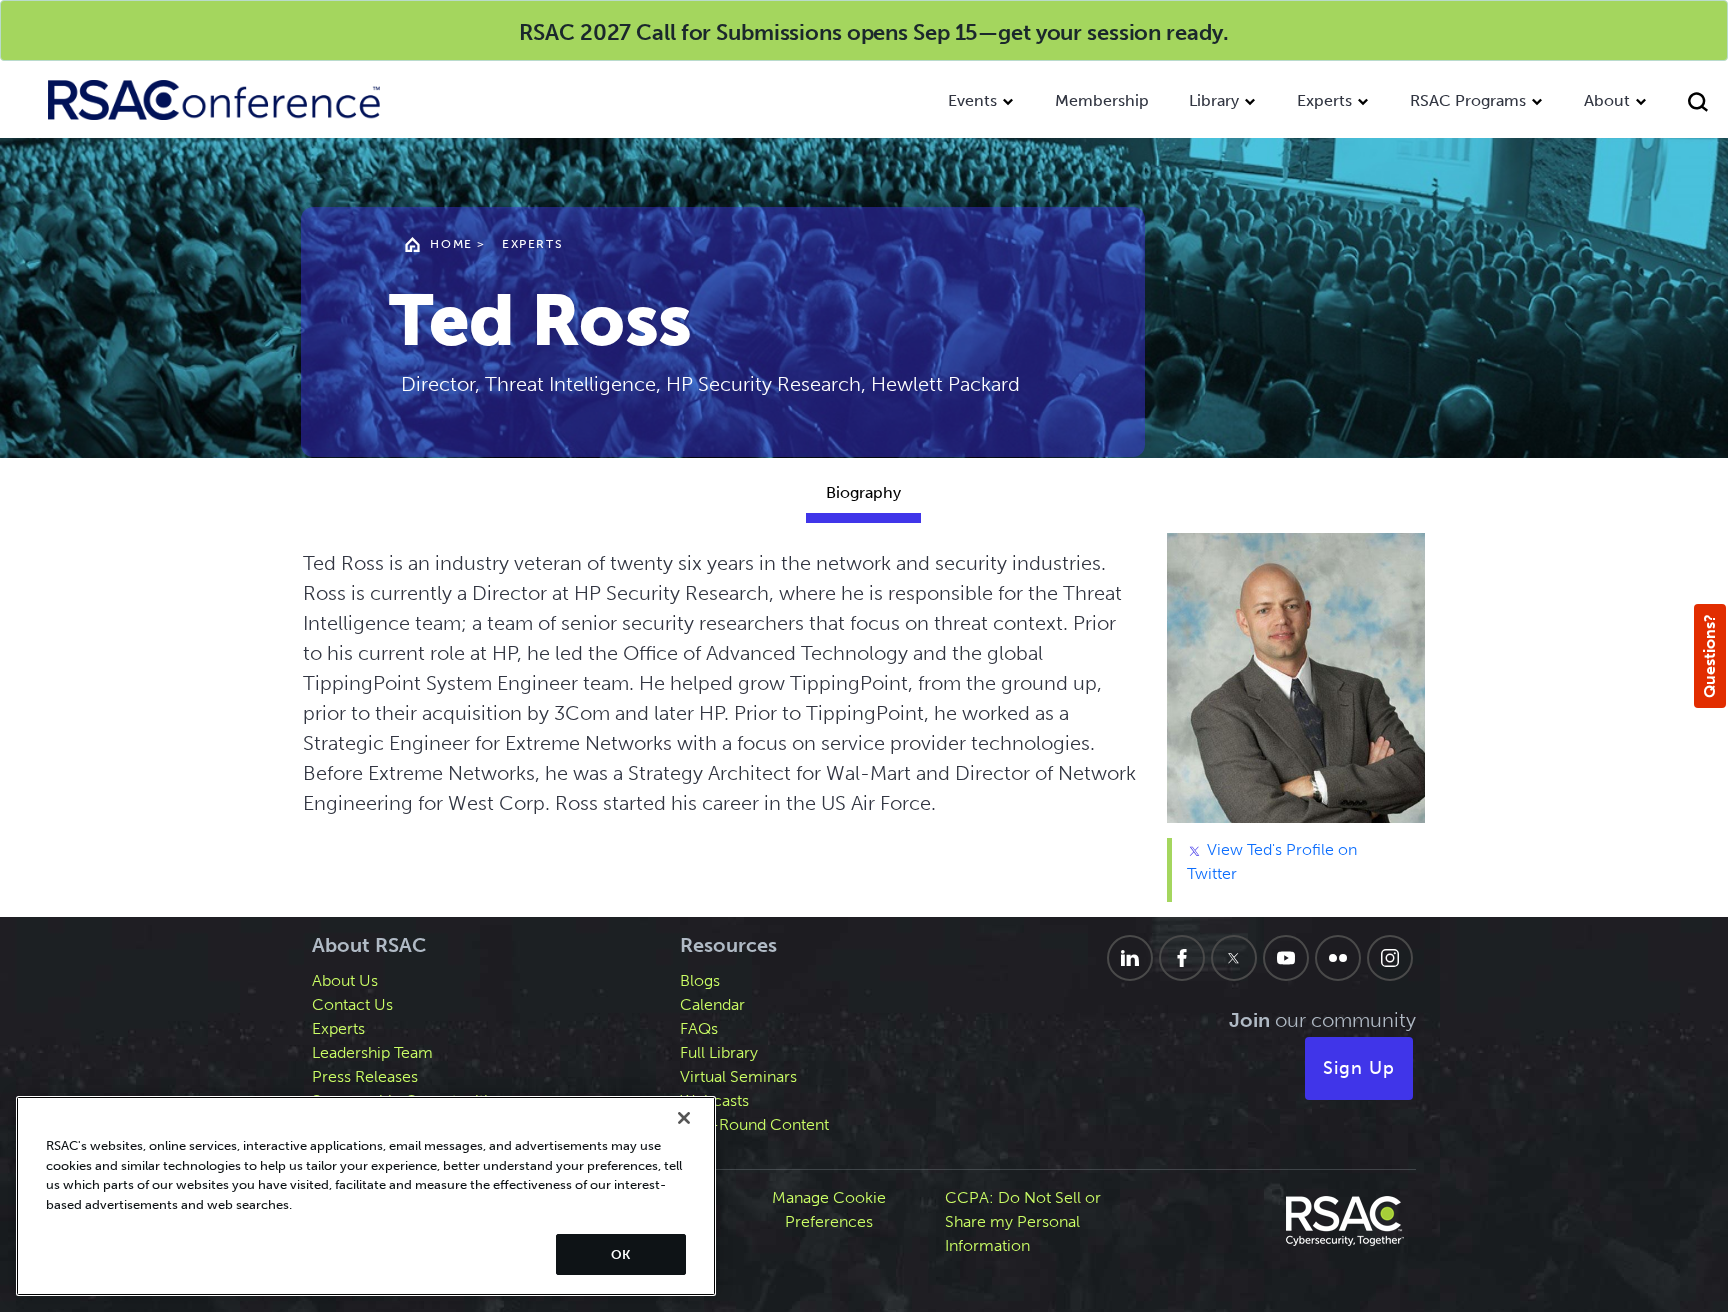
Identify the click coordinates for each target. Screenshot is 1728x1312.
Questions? (1709, 656)
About (1607, 100)
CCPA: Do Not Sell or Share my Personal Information (1023, 1221)
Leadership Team (372, 1052)
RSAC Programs (1468, 100)
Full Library (719, 1052)
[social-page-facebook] (1182, 958)
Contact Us (352, 1004)
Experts (1324, 100)
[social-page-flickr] (1338, 958)
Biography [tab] (863, 492)
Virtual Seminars (738, 1076)
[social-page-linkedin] (1130, 958)
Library (1214, 100)
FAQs (699, 1028)
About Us (345, 980)
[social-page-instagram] (1390, 958)
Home (451, 244)
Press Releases (365, 1076)
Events (972, 100)
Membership (1102, 100)
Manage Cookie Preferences (829, 1209)
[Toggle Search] (1698, 104)
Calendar (712, 1004)
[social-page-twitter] (1234, 958)
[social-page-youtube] (1286, 958)
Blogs (700, 980)
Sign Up (1359, 1068)
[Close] (684, 1118)
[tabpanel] (864, 725)
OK (620, 1254)
